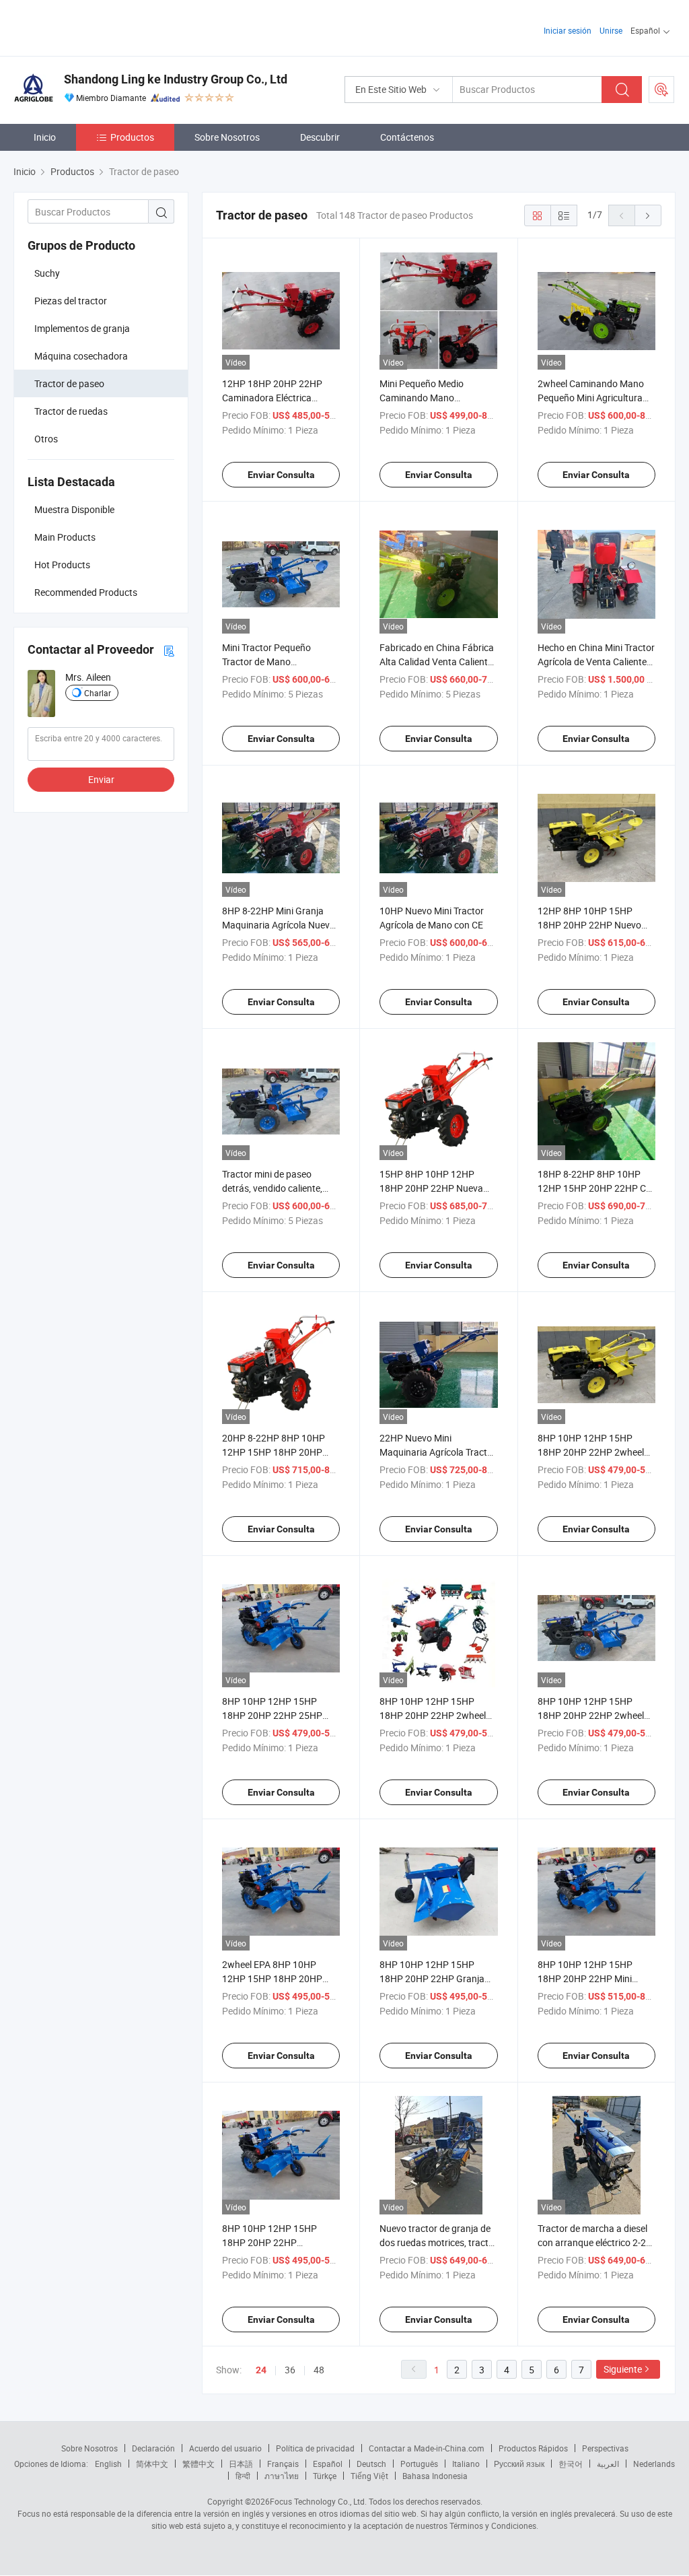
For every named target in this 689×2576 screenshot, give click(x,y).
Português (419, 2464)
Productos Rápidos (533, 2448)
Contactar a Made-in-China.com (427, 2448)
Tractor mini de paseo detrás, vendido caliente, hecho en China (272, 1188)
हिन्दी (243, 2476)
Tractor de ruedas (71, 411)
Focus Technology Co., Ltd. (318, 2501)
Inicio (45, 137)
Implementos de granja (82, 328)
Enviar (101, 779)
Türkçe (325, 2476)
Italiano (466, 2464)
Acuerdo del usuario (225, 2448)
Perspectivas (605, 2448)
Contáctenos (407, 137)
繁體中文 (198, 2464)
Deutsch (371, 2464)
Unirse (611, 30)
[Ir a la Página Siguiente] (648, 215)
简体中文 (152, 2464)
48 (319, 2370)
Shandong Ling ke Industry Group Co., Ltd (176, 79)
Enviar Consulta (281, 475)
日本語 (241, 2464)
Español (328, 2464)
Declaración (153, 2448)
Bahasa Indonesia (435, 2476)
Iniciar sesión (568, 30)
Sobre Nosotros (227, 137)
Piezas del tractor (71, 301)
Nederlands (654, 2464)
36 (290, 2370)
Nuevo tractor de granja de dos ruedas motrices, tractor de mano (438, 2242)
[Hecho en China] (100, 27)
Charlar (98, 693)
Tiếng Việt (369, 2476)
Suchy (47, 273)
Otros (46, 439)
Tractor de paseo (69, 383)
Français (283, 2464)
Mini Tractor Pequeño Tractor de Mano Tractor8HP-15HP (266, 662)
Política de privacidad (315, 2448)
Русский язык (519, 2464)
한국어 (571, 2464)
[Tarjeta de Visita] (169, 650)
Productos (132, 137)
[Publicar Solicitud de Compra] (661, 90)
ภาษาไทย (282, 2476)
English (108, 2464)
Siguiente (623, 2369)
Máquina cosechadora (81, 356)
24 (261, 2370)
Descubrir (320, 137)
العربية (608, 2464)
